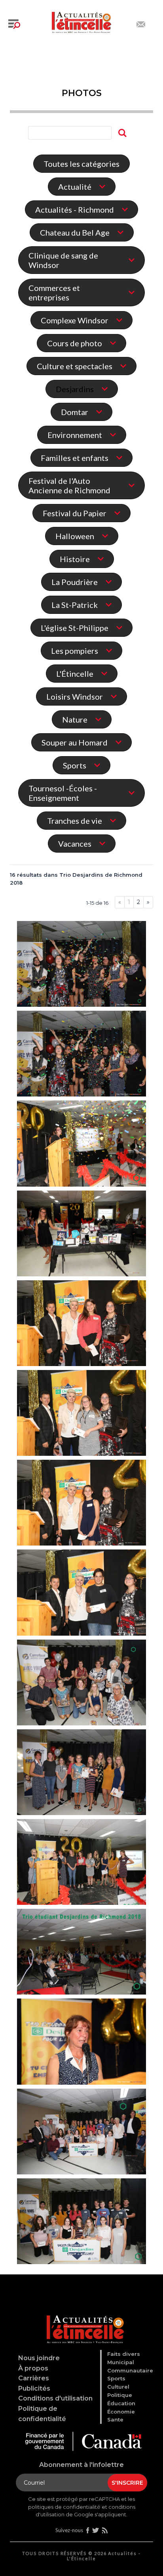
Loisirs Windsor (75, 696)
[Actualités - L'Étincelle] (83, 2320)
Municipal (121, 2362)
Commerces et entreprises (54, 293)
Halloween (75, 536)
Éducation (121, 2403)
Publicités (34, 2388)
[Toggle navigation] (14, 24)
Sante (115, 2419)
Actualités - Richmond (75, 209)
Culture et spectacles (75, 366)
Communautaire (130, 2370)
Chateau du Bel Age (75, 232)
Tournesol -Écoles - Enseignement (63, 793)
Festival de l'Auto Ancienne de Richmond (69, 485)
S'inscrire (127, 2483)
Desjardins (75, 389)
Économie (121, 2412)
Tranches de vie (75, 821)
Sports (75, 765)
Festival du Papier (75, 513)
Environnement (75, 435)
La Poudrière (75, 582)
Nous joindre (39, 2358)
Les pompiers (75, 651)
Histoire (75, 559)
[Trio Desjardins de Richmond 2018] (81, 965)
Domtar (75, 412)
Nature (75, 719)
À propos (33, 2368)
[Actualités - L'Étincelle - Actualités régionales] (81, 21)
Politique (120, 2395)
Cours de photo (75, 343)
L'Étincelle (75, 674)
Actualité (75, 187)
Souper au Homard (75, 742)
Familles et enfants (75, 458)
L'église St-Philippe (75, 628)
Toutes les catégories (81, 164)
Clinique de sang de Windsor (63, 260)
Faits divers (124, 2354)
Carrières (34, 2378)
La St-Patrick (75, 605)
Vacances (75, 844)
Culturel (118, 2387)
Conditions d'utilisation (55, 2398)
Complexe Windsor (75, 320)
